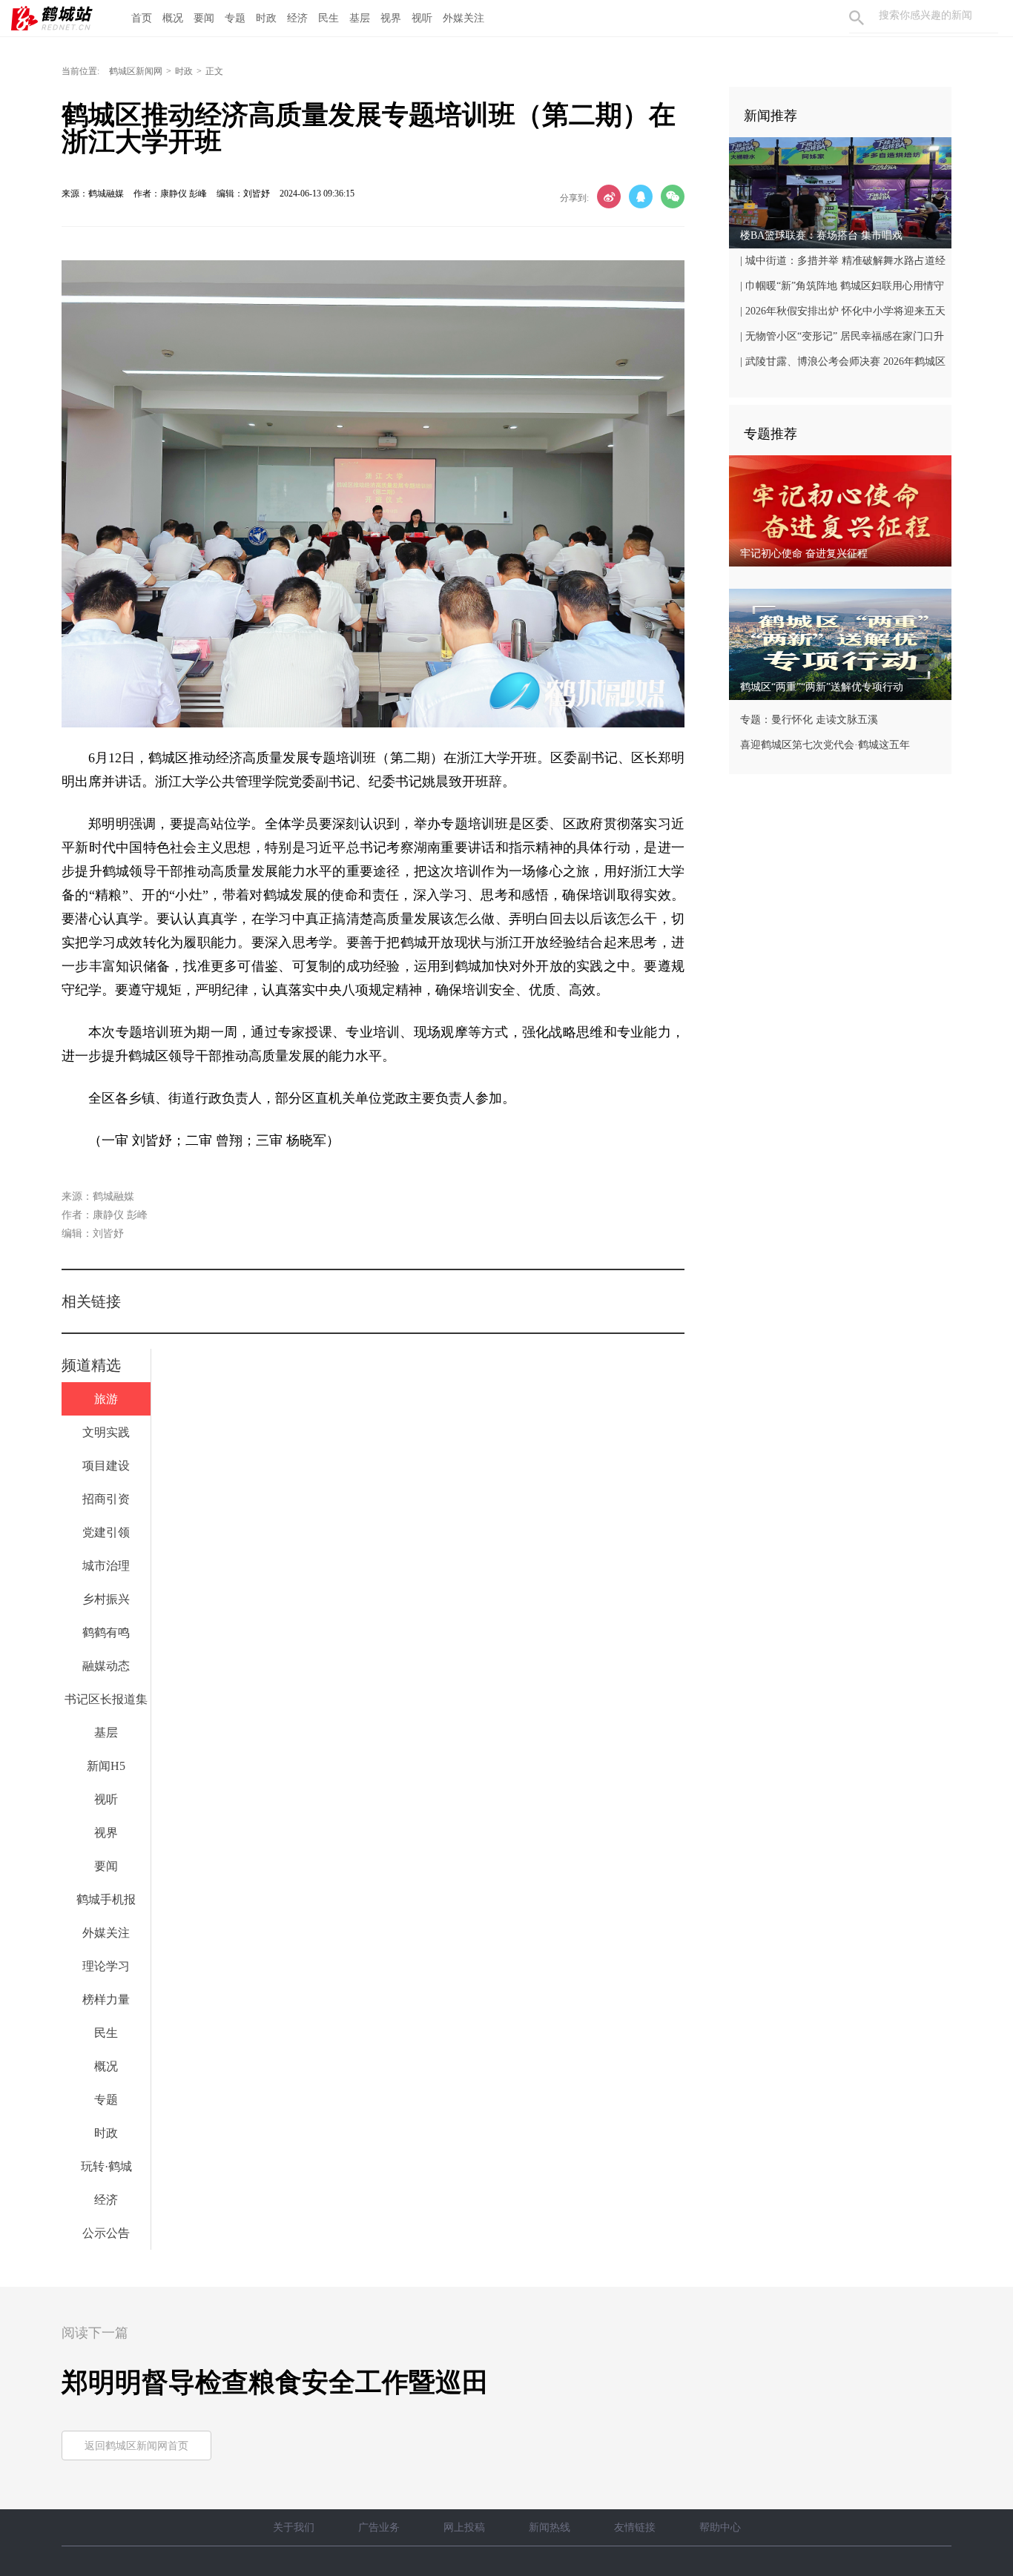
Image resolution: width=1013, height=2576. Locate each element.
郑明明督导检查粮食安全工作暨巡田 (275, 2382)
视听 (422, 18)
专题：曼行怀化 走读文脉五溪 (809, 720)
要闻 (204, 18)
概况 (173, 18)
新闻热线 (550, 2527)
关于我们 (294, 2527)
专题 (235, 18)
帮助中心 (720, 2527)
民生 (329, 18)
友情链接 (635, 2527)
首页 (142, 18)
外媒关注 (463, 18)
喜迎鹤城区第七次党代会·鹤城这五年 (825, 745)
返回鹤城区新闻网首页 (136, 2446)
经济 (297, 18)
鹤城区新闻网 (136, 71)
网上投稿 (464, 2527)
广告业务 (379, 2527)
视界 (391, 18)
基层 (360, 18)
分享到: (574, 198)
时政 (266, 18)
